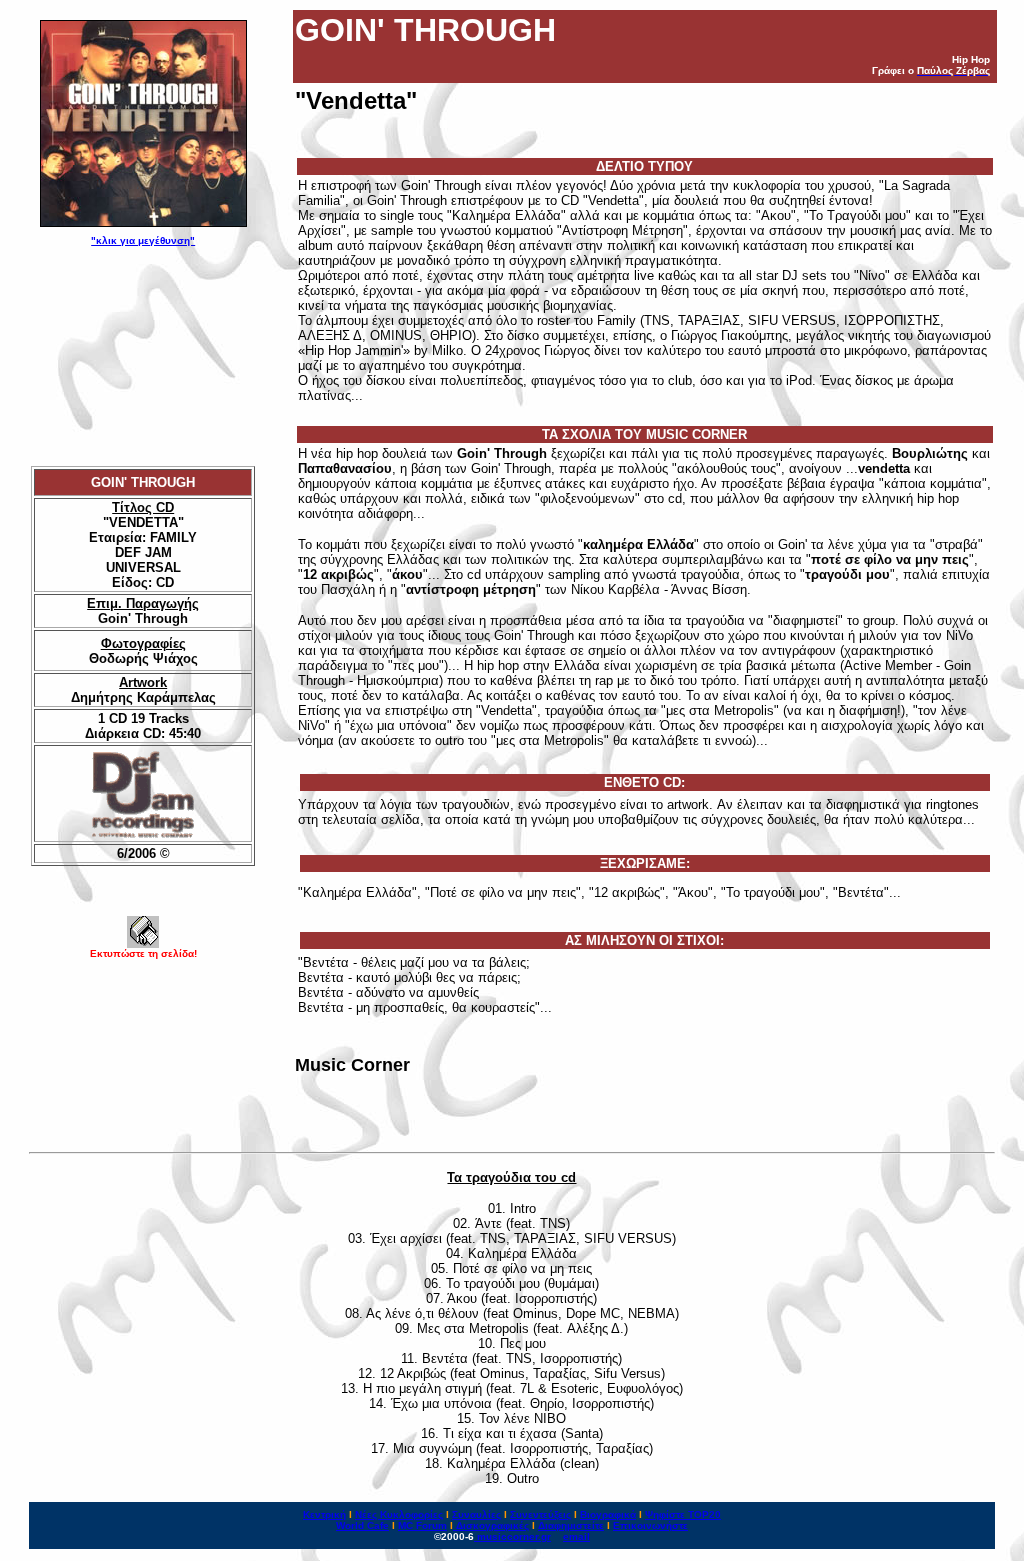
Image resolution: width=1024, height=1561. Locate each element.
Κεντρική (324, 1514)
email (576, 1536)
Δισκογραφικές (492, 1525)
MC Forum (422, 1525)
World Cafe (362, 1525)
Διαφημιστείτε (571, 1525)
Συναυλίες (476, 1514)
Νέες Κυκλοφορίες (399, 1514)
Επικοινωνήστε (650, 1525)
